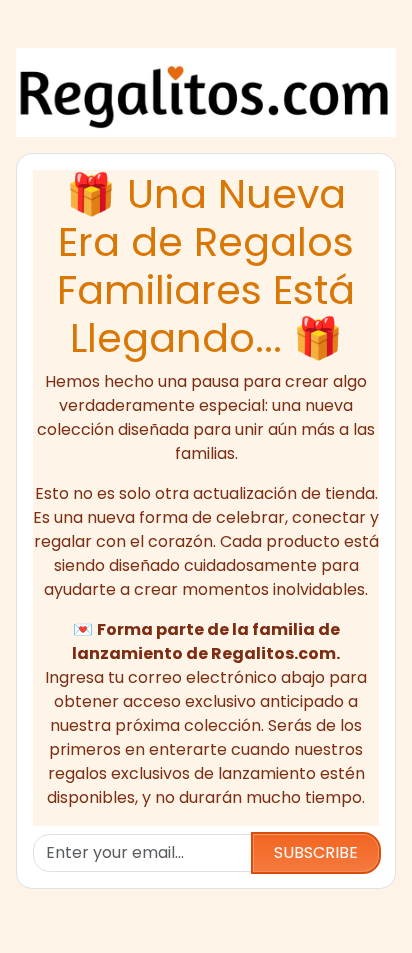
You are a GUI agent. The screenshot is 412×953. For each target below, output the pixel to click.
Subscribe (316, 852)
